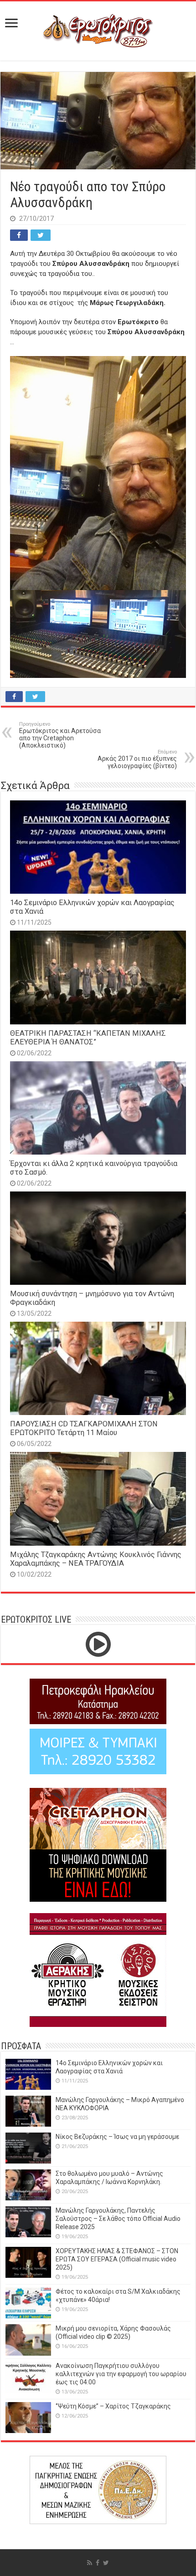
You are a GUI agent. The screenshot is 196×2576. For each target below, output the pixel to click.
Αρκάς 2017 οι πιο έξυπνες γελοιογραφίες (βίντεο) (137, 759)
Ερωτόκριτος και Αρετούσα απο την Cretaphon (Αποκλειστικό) (60, 735)
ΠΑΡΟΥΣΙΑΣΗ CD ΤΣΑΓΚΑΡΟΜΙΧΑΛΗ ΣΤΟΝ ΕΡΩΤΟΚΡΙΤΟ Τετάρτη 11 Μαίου (84, 1428)
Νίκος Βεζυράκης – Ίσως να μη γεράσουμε (117, 2137)
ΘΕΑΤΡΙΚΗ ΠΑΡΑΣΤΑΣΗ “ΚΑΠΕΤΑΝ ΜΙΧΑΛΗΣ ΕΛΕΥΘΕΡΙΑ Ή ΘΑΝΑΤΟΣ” (88, 1038)
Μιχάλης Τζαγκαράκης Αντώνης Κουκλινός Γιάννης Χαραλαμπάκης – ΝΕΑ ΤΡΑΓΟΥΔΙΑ (96, 1559)
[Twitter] (106, 2563)
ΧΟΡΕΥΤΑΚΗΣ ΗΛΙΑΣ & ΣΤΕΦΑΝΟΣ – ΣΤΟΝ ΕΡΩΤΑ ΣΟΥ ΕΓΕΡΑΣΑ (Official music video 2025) (117, 2259)
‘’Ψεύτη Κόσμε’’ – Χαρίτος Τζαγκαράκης (113, 2406)
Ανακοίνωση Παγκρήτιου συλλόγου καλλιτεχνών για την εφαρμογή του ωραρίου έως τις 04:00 (121, 2374)
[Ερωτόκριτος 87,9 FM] (98, 30)
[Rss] (90, 2563)
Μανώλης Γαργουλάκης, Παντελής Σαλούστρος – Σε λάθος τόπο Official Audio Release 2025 (118, 2219)
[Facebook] (98, 2563)
